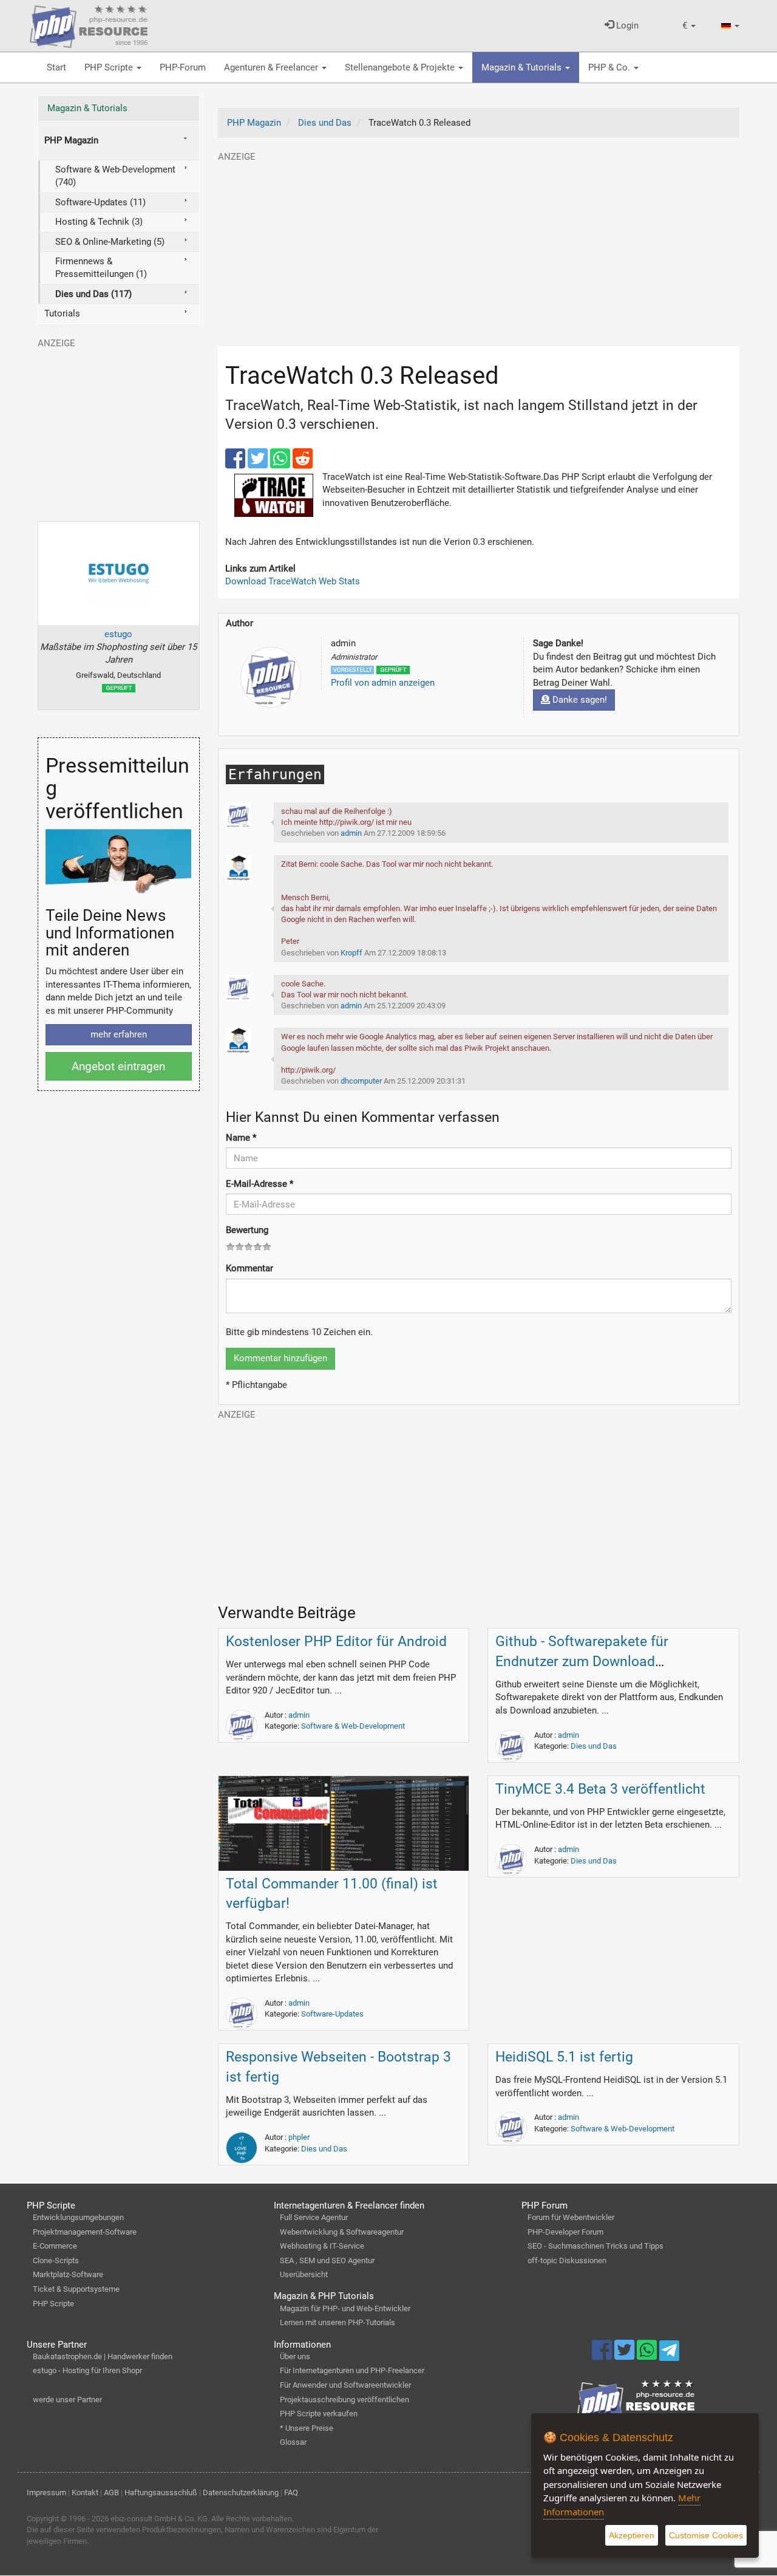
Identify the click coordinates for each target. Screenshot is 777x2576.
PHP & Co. (610, 67)
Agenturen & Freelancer (272, 67)
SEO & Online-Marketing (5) (110, 242)
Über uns (295, 2356)
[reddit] (303, 464)
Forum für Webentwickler (571, 2217)
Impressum (46, 2492)
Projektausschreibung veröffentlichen (344, 2400)
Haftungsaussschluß (161, 2492)
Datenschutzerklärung (241, 2492)
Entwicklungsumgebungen (78, 2217)
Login (626, 26)
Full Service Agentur (314, 2217)
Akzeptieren (632, 2535)
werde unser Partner (67, 2400)
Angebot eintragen (118, 1066)
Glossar (293, 2442)
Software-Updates (332, 2014)
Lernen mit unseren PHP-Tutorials (338, 2322)
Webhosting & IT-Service (322, 2246)
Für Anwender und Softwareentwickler (345, 2385)
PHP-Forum (183, 67)
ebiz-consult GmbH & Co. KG (159, 2519)
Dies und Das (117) (93, 294)
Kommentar (249, 1268)
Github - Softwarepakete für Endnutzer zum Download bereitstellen (582, 1662)
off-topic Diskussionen (567, 2260)
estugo (118, 634)
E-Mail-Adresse (260, 1184)
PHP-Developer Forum (565, 2232)
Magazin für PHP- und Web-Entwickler (345, 2308)
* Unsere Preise (307, 2428)
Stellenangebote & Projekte (401, 67)
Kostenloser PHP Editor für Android (336, 1642)
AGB (111, 2492)
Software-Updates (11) (100, 202)
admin (299, 1715)
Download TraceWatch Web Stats (293, 581)
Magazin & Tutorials (523, 67)
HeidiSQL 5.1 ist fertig (564, 2057)
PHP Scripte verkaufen (319, 2414)
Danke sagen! (579, 700)
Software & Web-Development (353, 1726)
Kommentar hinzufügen (280, 1358)
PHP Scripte (110, 67)
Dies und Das (594, 1746)
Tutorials (62, 313)
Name (241, 1138)
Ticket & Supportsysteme (76, 2289)
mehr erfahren (119, 1034)
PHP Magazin (71, 140)
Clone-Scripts (56, 2260)
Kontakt (85, 2492)
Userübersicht (304, 2274)
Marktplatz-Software (68, 2274)
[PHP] (89, 24)
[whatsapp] (281, 464)
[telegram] (669, 2354)
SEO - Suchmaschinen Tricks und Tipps (595, 2246)
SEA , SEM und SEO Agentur (327, 2260)
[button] (689, 26)
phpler (299, 2137)
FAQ (291, 2492)
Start (56, 67)
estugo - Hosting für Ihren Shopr (87, 2370)
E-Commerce (55, 2246)
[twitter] (259, 464)
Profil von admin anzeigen (383, 683)
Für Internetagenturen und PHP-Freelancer (352, 2370)
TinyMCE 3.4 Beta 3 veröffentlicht (600, 1789)
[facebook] (236, 464)
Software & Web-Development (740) (115, 176)
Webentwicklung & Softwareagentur (342, 2232)
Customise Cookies (706, 2535)
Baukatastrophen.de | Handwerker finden (103, 2356)
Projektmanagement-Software (85, 2232)
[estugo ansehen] (119, 573)
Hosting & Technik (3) (99, 222)
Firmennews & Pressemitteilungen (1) (101, 268)
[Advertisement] (479, 248)
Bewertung (247, 1230)
